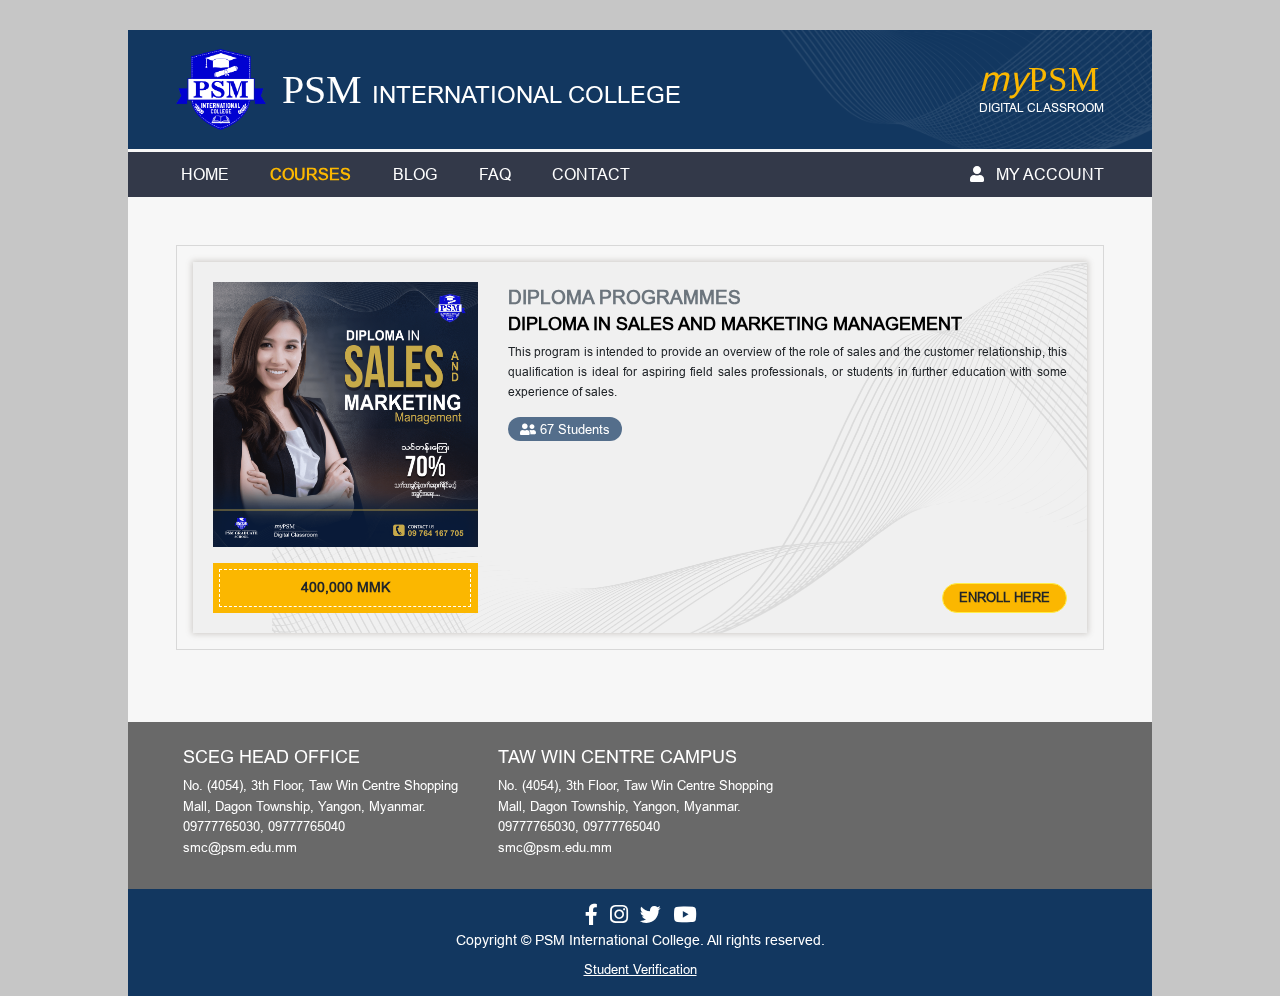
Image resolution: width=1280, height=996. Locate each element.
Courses (310, 174)
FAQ (495, 174)
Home (205, 174)
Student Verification (640, 969)
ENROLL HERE (1004, 597)
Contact (591, 174)
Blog (415, 174)
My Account (1048, 174)
